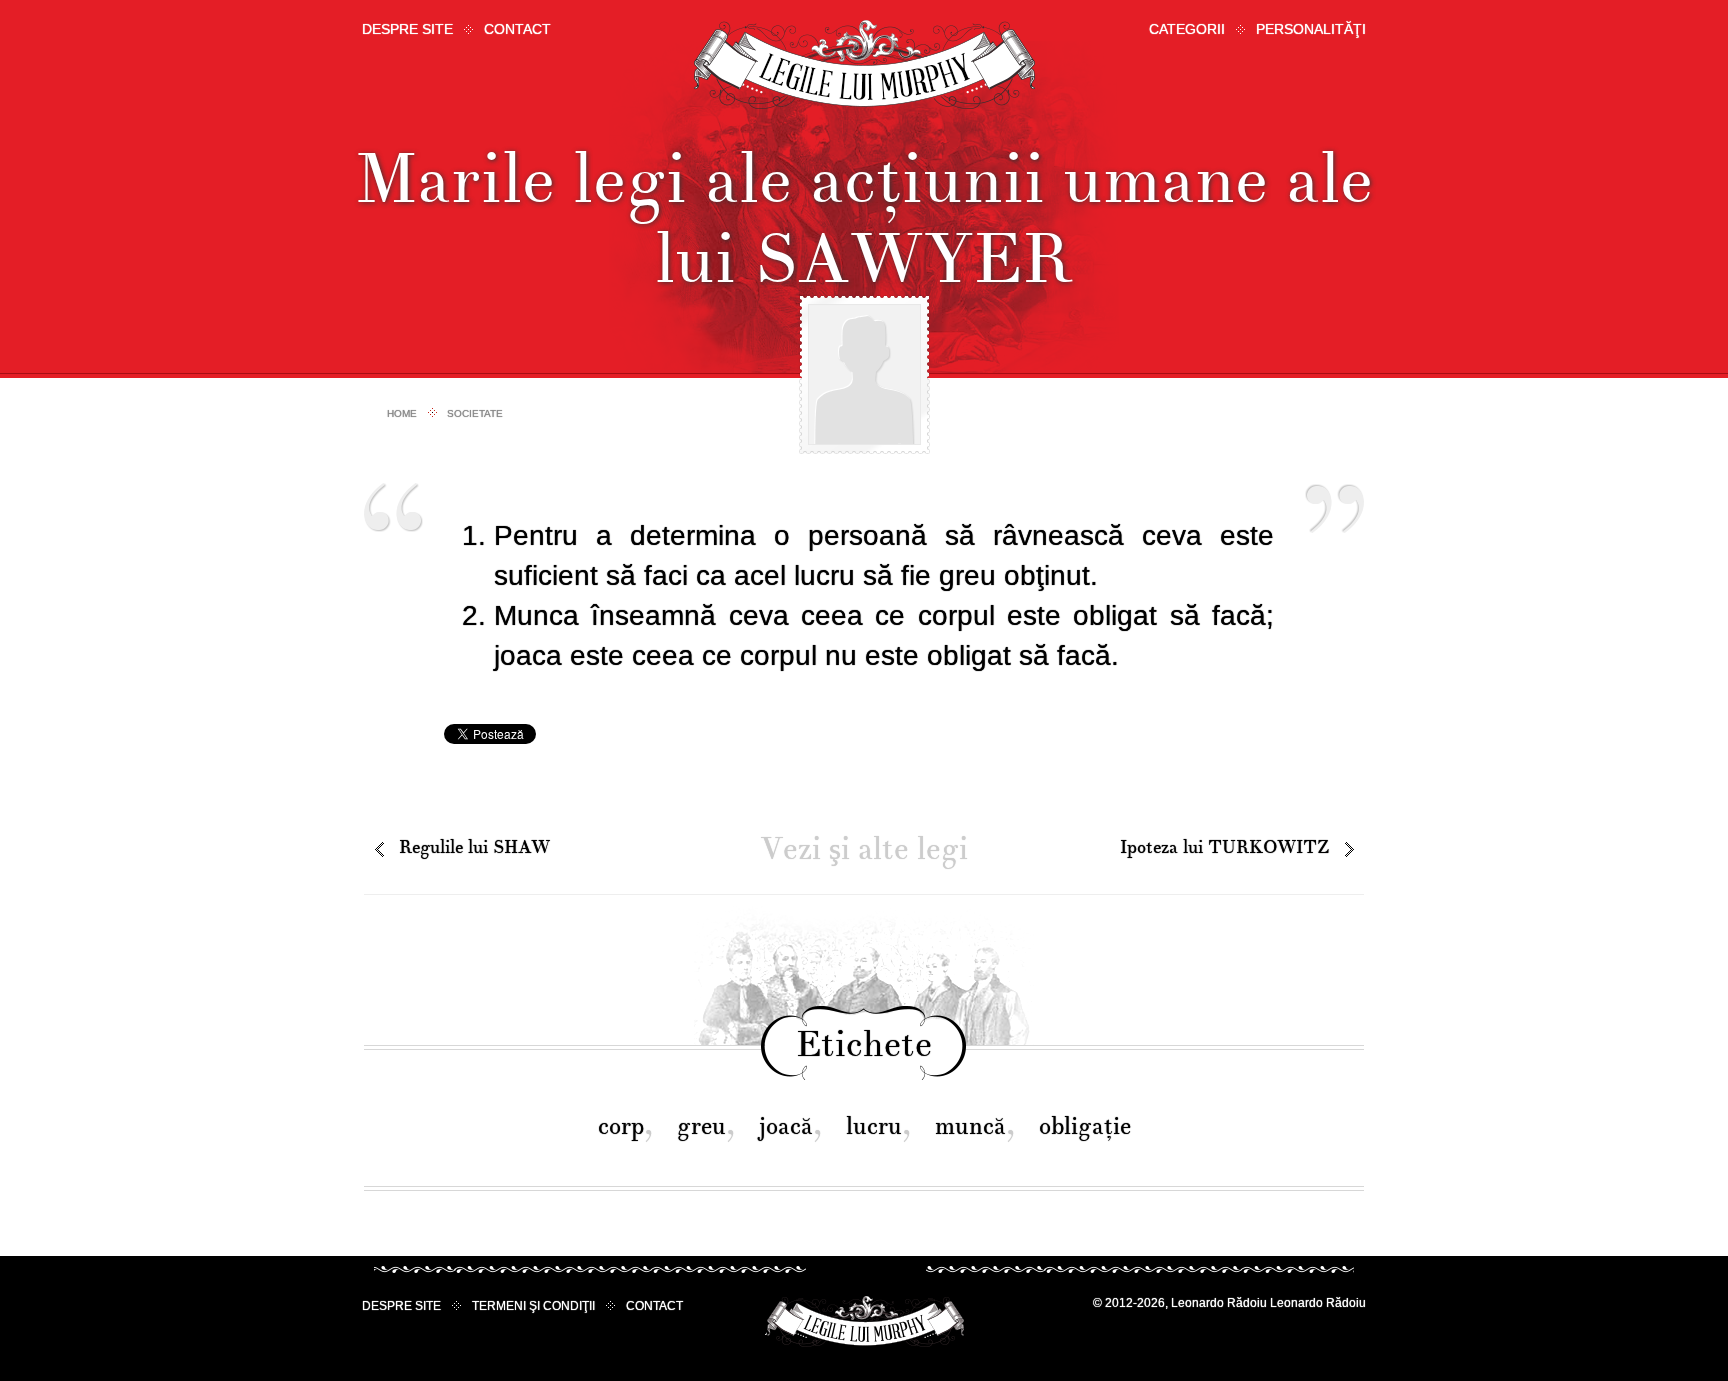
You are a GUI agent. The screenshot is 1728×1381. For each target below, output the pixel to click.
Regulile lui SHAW (474, 847)
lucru (874, 1126)
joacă (786, 1126)
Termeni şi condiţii (533, 1306)
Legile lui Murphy (864, 64)
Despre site (407, 29)
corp (621, 1126)
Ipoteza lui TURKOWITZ (1224, 847)
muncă (970, 1126)
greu (701, 1126)
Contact (517, 29)
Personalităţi (1311, 29)
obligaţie (1085, 1126)
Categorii (1187, 29)
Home (402, 413)
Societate (475, 413)
